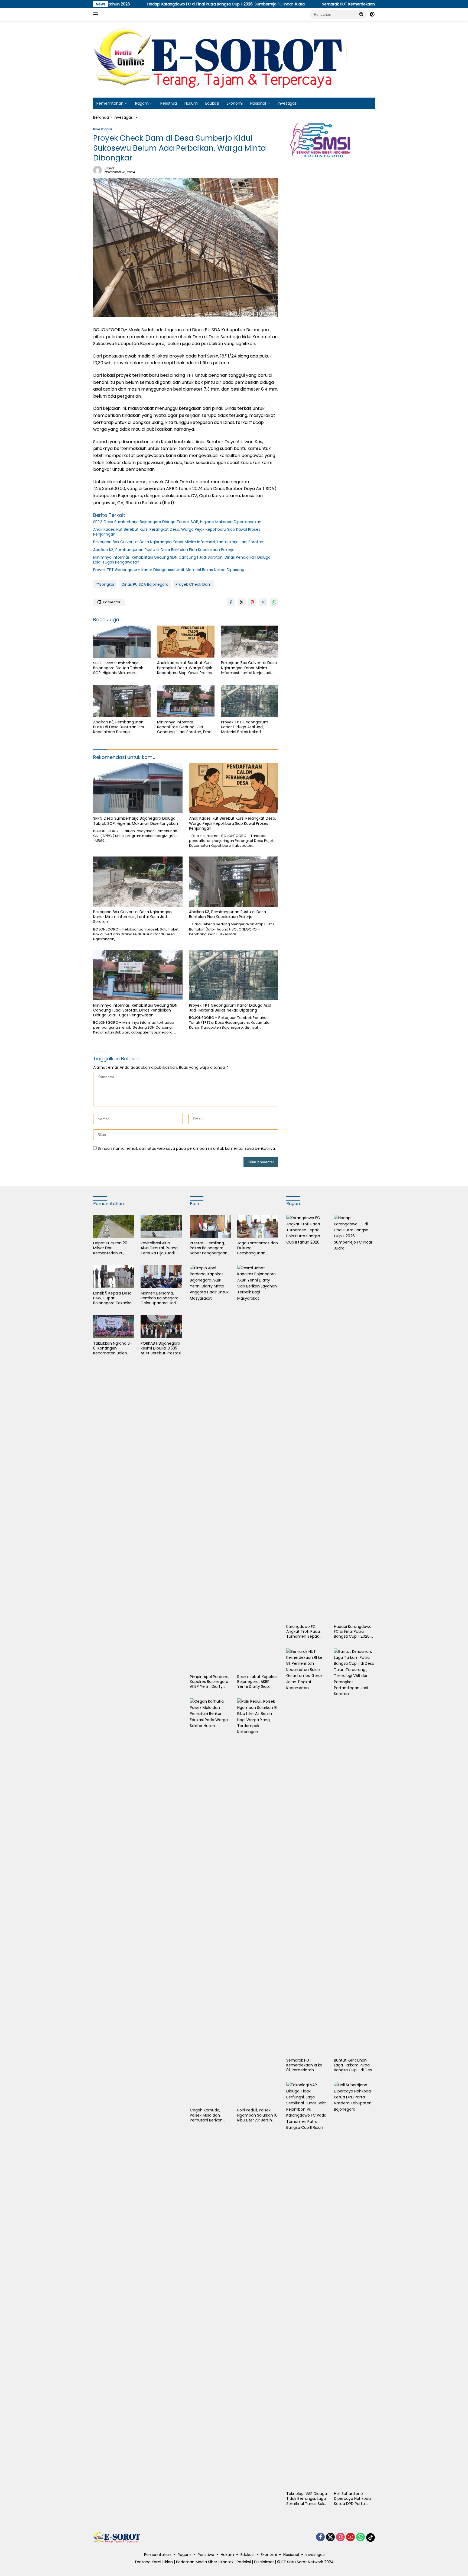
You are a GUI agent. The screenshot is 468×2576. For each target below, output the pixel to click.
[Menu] (97, 14)
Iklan (169, 2562)
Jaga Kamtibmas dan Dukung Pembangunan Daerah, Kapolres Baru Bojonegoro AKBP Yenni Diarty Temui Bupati (258, 1248)
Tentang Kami (148, 2562)
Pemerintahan (110, 103)
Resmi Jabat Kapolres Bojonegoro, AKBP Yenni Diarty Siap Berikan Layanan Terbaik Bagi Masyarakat (257, 1682)
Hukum (191, 103)
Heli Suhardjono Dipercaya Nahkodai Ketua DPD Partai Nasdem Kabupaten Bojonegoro (353, 2499)
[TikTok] (370, 2538)
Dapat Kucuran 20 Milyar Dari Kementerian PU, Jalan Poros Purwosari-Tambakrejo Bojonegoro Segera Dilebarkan (111, 1248)
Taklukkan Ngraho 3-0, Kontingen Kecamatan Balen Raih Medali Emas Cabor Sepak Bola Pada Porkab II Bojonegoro (113, 1348)
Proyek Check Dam (194, 584)
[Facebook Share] (231, 602)
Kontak (227, 2562)
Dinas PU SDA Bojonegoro (145, 584)
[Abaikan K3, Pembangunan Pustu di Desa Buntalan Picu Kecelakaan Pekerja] (122, 701)
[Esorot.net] (222, 59)
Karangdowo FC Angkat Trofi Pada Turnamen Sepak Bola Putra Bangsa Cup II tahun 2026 (303, 1632)
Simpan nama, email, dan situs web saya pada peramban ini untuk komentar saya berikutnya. (187, 1148)
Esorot (109, 168)
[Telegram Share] (263, 602)
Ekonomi (235, 103)
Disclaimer (264, 2562)
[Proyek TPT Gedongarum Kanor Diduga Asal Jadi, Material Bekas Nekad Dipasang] (250, 701)
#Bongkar (105, 584)
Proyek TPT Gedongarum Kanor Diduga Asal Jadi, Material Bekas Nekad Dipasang (169, 570)
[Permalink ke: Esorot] (97, 170)
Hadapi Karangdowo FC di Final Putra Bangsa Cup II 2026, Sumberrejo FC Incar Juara (120, 4)
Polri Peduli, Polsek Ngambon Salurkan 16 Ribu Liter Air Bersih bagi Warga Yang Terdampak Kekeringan (257, 2115)
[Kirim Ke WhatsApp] (274, 602)
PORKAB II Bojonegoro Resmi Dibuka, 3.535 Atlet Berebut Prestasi (161, 1348)
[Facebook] (320, 2537)
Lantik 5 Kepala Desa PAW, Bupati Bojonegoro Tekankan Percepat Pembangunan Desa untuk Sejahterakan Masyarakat (114, 1298)
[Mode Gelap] (372, 14)
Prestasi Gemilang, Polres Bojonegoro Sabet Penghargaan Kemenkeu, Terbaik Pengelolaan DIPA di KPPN (209, 1248)
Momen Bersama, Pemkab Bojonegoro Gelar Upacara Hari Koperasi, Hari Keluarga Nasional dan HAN (160, 1298)
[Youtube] (350, 2537)
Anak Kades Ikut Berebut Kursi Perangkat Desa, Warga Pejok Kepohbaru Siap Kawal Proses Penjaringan (177, 532)
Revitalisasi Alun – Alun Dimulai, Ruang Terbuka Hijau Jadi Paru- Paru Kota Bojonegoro (159, 1248)
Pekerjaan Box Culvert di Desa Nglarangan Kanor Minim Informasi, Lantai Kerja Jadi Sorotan (178, 542)
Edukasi (212, 103)
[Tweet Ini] (242, 602)
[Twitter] (330, 2537)
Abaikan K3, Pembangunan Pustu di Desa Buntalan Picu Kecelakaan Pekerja (164, 550)
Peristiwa (169, 103)
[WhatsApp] (360, 2537)
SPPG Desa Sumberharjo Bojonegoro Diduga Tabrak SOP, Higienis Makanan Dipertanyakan (178, 522)
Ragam (142, 103)
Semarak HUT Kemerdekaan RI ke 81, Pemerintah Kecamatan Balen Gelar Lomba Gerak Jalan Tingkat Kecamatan (323, 4)
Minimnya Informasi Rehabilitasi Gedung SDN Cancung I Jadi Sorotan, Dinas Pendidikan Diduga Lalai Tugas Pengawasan (182, 560)
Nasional (258, 103)
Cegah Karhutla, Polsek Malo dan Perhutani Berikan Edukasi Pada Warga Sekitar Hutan (209, 2115)
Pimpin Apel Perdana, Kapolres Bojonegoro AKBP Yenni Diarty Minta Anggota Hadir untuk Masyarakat (210, 1682)
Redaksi (244, 2562)
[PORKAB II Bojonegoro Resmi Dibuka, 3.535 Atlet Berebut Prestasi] (161, 1326)
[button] (361, 14)
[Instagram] (340, 2537)
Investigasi (287, 103)
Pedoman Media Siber (197, 2562)
